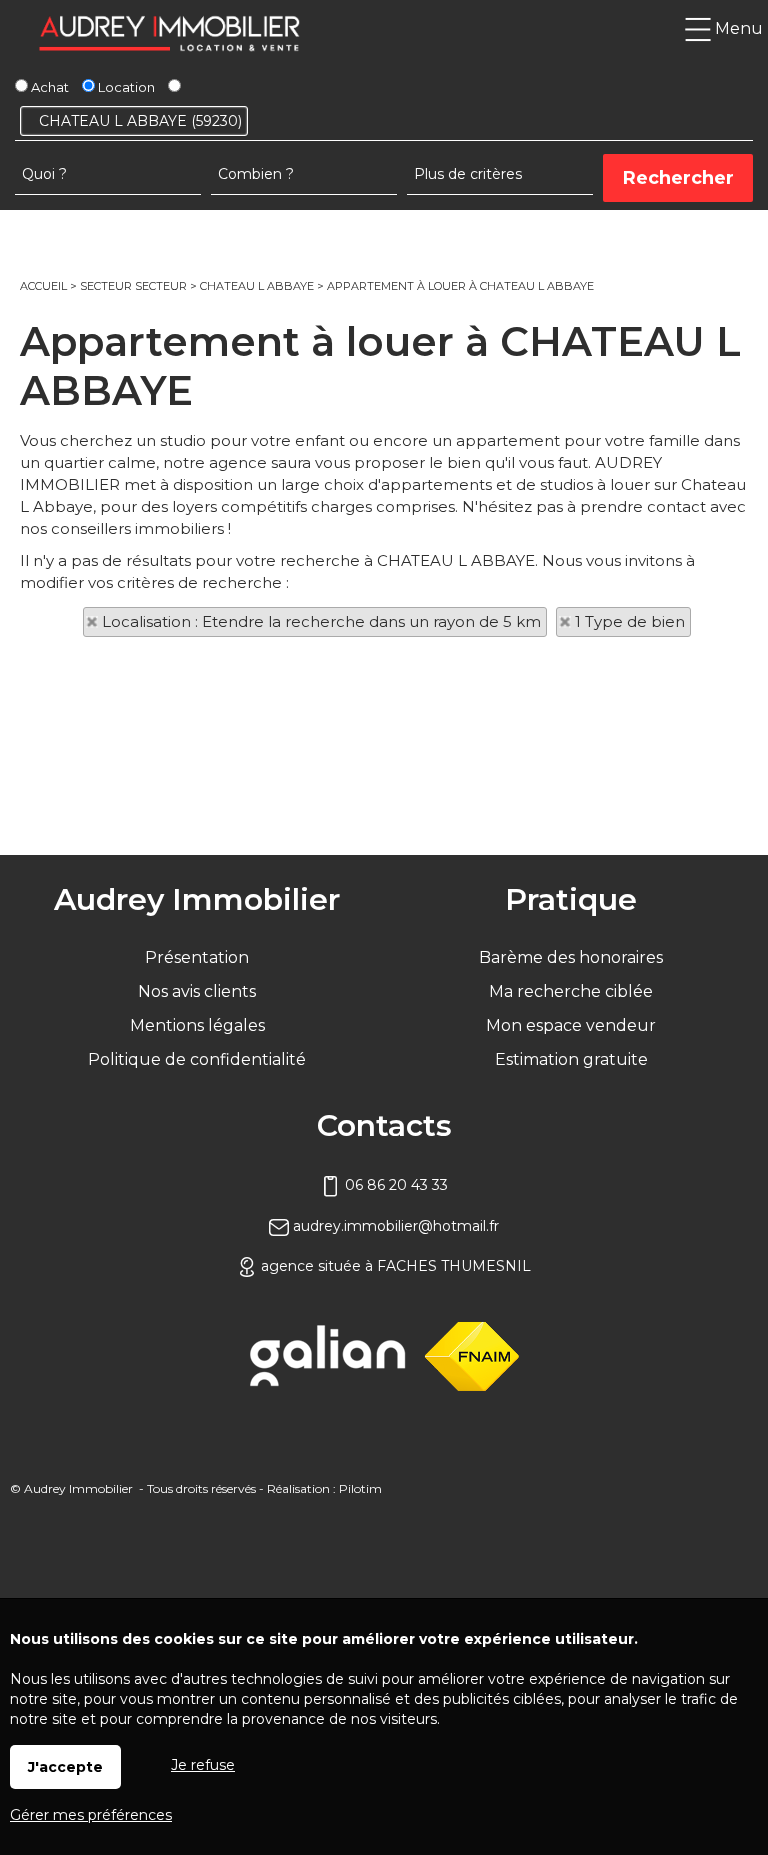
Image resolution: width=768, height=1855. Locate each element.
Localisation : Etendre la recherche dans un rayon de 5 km (321, 621)
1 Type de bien (630, 621)
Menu (737, 28)
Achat (48, 87)
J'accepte (65, 1767)
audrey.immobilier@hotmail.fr (394, 1226)
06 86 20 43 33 (394, 1185)
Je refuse (203, 1765)
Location (125, 87)
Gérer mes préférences (91, 1815)
